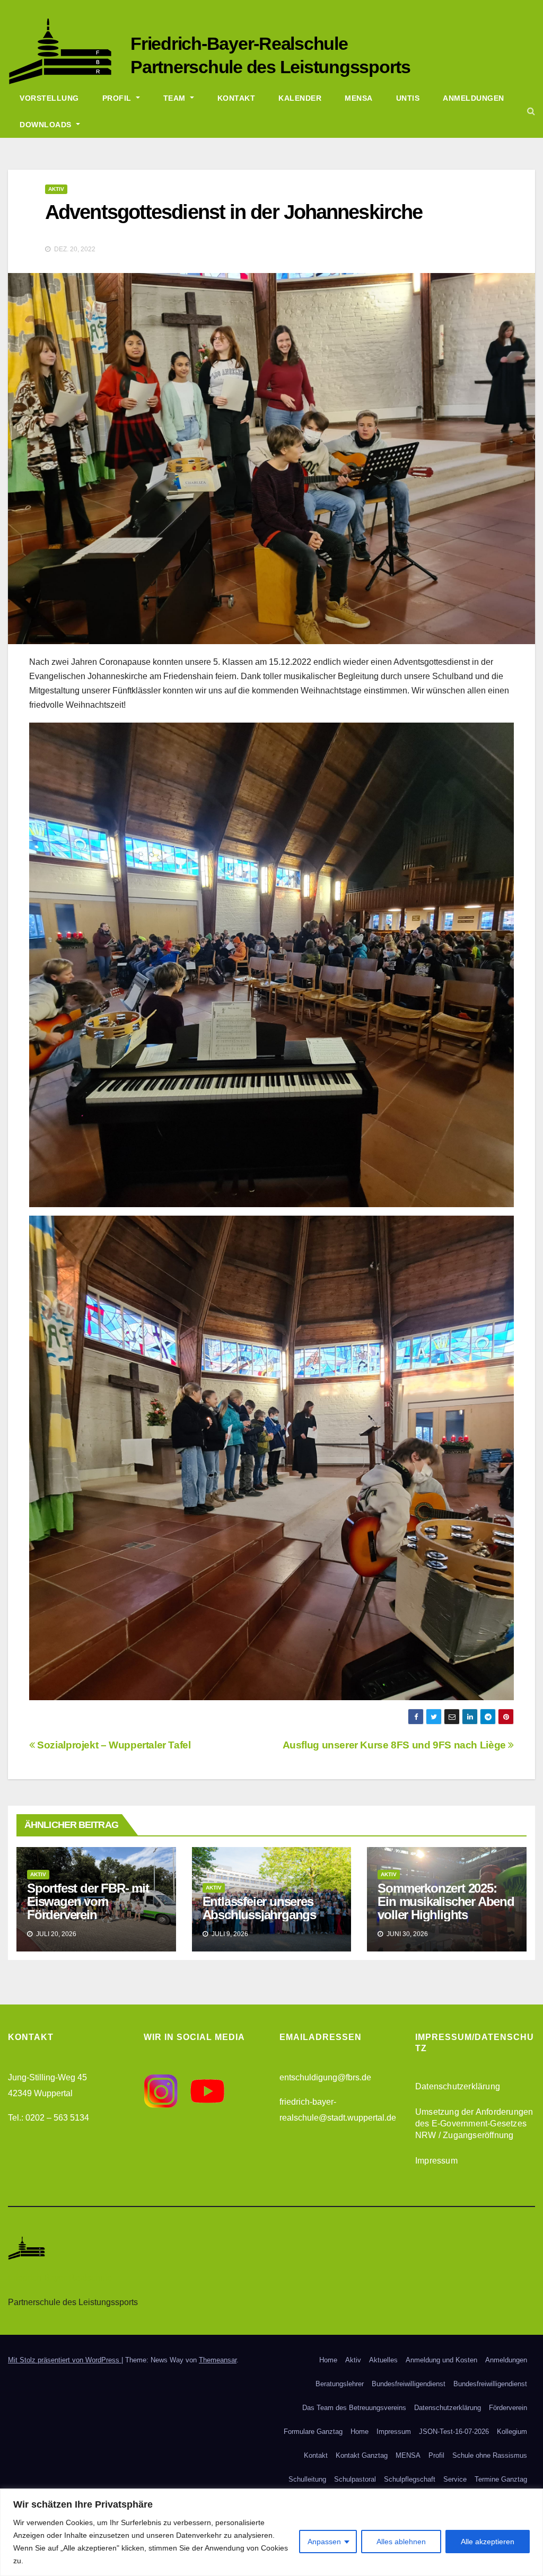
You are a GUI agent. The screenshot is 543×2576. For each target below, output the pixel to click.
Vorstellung (49, 98)
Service (455, 2479)
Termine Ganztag (501, 2479)
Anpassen (324, 2542)
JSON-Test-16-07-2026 (454, 2432)
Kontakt (237, 98)
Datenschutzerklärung (458, 2086)
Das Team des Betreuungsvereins (354, 2408)
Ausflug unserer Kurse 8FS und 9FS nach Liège (396, 1745)
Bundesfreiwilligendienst (409, 2384)
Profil (118, 98)
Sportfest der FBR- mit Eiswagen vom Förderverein (88, 1901)
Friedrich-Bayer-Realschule (239, 43)
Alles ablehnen (401, 2542)
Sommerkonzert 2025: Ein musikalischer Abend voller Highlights (446, 1901)
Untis (408, 98)
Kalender (300, 98)
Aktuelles (383, 2360)
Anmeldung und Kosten (441, 2360)
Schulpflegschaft (410, 2479)
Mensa (359, 98)
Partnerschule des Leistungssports (270, 67)
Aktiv (56, 189)
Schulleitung (307, 2479)
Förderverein (508, 2408)
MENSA (408, 2455)
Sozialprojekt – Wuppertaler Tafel (113, 1745)
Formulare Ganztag (313, 2432)
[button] (531, 111)
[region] (271, 2532)
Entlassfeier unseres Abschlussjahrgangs (259, 1908)
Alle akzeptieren (488, 2542)
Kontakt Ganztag (362, 2455)
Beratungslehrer (340, 2384)
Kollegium (512, 2432)
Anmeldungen (474, 98)
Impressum (436, 2161)
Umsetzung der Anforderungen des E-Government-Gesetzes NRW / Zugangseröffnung (474, 2124)
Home (328, 2360)
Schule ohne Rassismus (490, 2455)
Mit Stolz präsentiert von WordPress (65, 2360)
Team (176, 98)
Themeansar (218, 2360)
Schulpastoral (355, 2479)
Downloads (47, 125)
